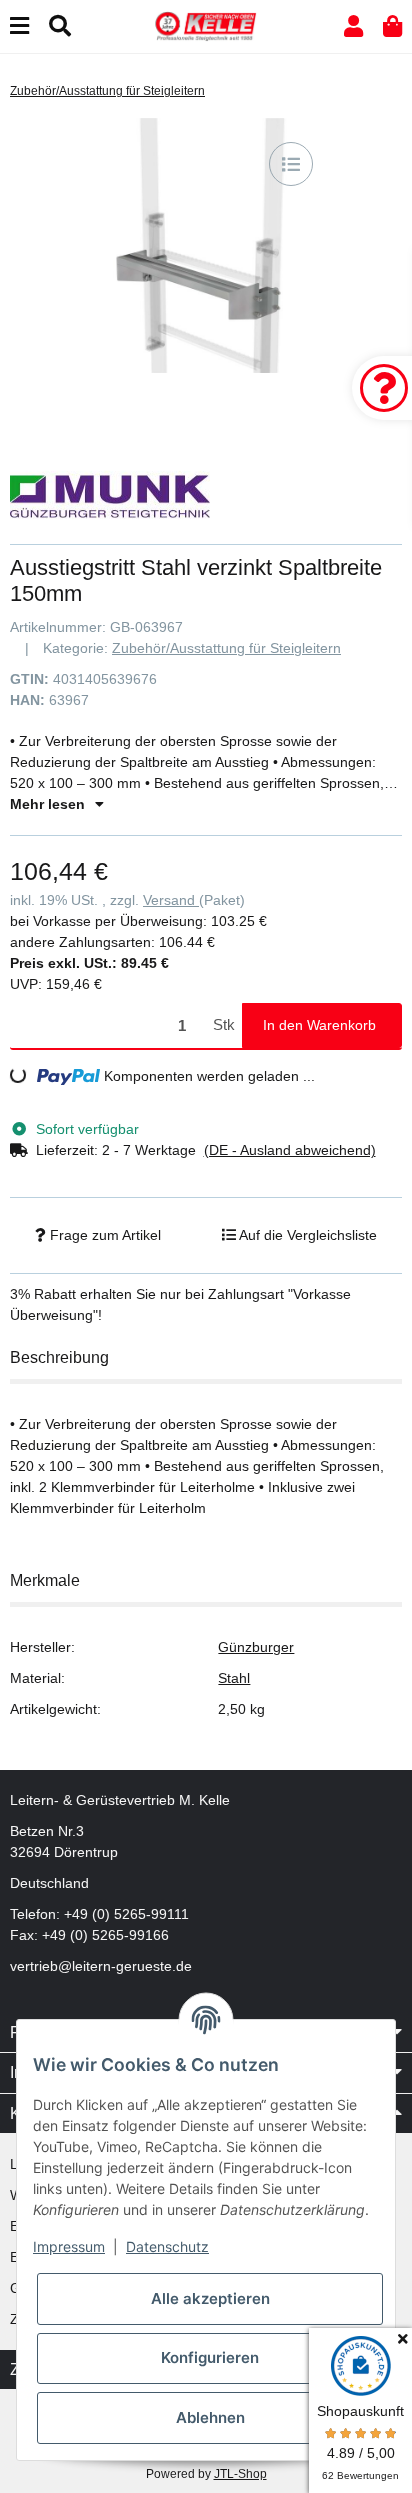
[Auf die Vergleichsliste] (291, 164)
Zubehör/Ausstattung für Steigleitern (226, 648)
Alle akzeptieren (210, 2298)
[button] (353, 26)
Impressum (69, 2246)
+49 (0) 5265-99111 (126, 1914)
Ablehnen (210, 2417)
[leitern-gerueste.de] (206, 25)
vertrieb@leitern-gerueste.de (101, 1966)
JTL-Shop (240, 2474)
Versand (171, 900)
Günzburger (256, 1647)
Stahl (234, 1678)
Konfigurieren (210, 2357)
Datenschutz (167, 2246)
